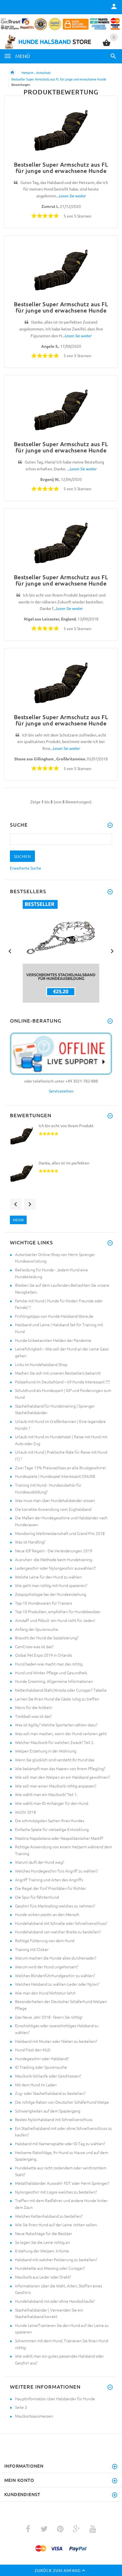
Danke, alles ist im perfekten (64, 1163)
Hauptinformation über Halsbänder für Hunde (55, 2399)
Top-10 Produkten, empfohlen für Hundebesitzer (58, 1611)
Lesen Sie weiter (72, 196)
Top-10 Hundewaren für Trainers (44, 1603)
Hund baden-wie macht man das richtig (49, 1664)
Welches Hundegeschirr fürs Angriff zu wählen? (56, 1871)
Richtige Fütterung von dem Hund (45, 1940)
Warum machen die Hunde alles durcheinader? (56, 1958)
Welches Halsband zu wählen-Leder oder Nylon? (57, 1984)
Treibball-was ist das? (33, 1716)
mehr (18, 1220)
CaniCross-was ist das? (34, 1646)
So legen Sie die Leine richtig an (42, 2242)
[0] (107, 45)
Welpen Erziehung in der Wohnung (46, 1751)
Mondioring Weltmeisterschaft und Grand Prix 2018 (60, 1533)
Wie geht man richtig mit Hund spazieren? (51, 1585)
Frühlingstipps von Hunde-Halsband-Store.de (54, 1316)
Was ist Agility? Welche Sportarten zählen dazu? (56, 1725)
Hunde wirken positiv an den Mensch (47, 1914)
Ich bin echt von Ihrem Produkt (66, 1125)
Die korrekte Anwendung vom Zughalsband (53, 1509)
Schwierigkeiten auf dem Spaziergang (48, 2111)
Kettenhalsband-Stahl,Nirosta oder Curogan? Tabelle (61, 1690)
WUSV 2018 (26, 1812)
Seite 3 (21, 2407)
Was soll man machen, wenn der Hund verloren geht (61, 1733)
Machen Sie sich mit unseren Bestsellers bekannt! (58, 1373)
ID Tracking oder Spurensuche (41, 2067)
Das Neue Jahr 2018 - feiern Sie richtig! (49, 2017)
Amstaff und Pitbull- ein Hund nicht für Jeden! (55, 1620)
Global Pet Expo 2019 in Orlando (44, 1655)
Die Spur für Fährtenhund (37, 1897)
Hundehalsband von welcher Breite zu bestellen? (58, 1932)
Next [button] (112, 951)
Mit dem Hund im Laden (36, 2085)
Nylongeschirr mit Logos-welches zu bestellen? (56, 2192)
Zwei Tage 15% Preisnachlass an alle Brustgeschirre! (61, 1468)
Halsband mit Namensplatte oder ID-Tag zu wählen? (60, 2143)
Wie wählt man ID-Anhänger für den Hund (52, 1803)
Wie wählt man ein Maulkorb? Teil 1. (46, 1794)
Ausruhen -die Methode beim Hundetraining (54, 1559)
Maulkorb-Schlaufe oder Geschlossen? (48, 2076)
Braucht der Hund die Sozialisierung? (47, 1638)
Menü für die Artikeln (34, 1707)
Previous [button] (10, 951)
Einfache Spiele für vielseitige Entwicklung (52, 1829)
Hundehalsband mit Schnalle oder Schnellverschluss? (61, 1923)
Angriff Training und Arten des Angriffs (49, 1880)
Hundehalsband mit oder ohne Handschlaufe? (55, 2301)
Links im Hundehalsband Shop (41, 1364)
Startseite (12, 73)
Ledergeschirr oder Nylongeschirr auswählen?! (55, 1568)
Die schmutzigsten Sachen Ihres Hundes (50, 1820)
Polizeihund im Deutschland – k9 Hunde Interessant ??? (62, 1382)
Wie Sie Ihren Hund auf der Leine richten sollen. (56, 2225)
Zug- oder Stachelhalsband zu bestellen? (50, 2093)
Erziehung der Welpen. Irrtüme (42, 2251)
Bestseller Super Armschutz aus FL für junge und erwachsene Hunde (59, 79)
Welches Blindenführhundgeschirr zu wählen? (55, 1975)
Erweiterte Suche (26, 868)
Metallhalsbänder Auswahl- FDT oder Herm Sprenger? (62, 2183)
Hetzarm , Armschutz (36, 73)
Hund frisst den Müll (33, 2050)
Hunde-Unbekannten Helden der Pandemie (53, 1340)
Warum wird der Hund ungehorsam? (47, 1967)
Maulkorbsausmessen (34, 2416)
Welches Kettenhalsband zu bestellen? (49, 2216)
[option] (61, 951)
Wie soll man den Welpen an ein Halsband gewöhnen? (62, 1777)
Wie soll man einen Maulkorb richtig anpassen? (56, 1786)
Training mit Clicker (32, 1949)
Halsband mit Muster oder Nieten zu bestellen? (56, 2041)
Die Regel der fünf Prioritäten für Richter (51, 1888)
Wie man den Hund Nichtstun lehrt (45, 1993)
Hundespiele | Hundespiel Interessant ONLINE (55, 1476)
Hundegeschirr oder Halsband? (42, 2058)
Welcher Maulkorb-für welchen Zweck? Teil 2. (55, 1742)
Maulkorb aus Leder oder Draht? (43, 2277)
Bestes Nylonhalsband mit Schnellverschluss (54, 2119)
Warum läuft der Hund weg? (40, 1862)
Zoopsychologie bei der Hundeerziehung (51, 1594)
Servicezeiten (61, 1091)
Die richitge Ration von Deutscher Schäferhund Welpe (62, 2102)
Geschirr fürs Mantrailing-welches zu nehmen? (55, 1906)
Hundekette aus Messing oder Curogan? (50, 2268)
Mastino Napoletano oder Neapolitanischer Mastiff (59, 1838)
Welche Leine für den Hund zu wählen (48, 1577)
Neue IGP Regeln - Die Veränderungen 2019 (54, 1551)
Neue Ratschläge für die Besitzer (44, 2233)
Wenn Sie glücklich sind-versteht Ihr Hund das (55, 1760)
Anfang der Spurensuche (37, 1629)
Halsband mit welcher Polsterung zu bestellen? (56, 2260)
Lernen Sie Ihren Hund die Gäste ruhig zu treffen (57, 1699)
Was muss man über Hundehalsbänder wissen (55, 1500)
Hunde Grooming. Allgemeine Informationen (54, 1681)
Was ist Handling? (30, 1542)
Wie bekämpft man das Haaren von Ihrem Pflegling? (60, 1768)
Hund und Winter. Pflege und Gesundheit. (51, 1673)
